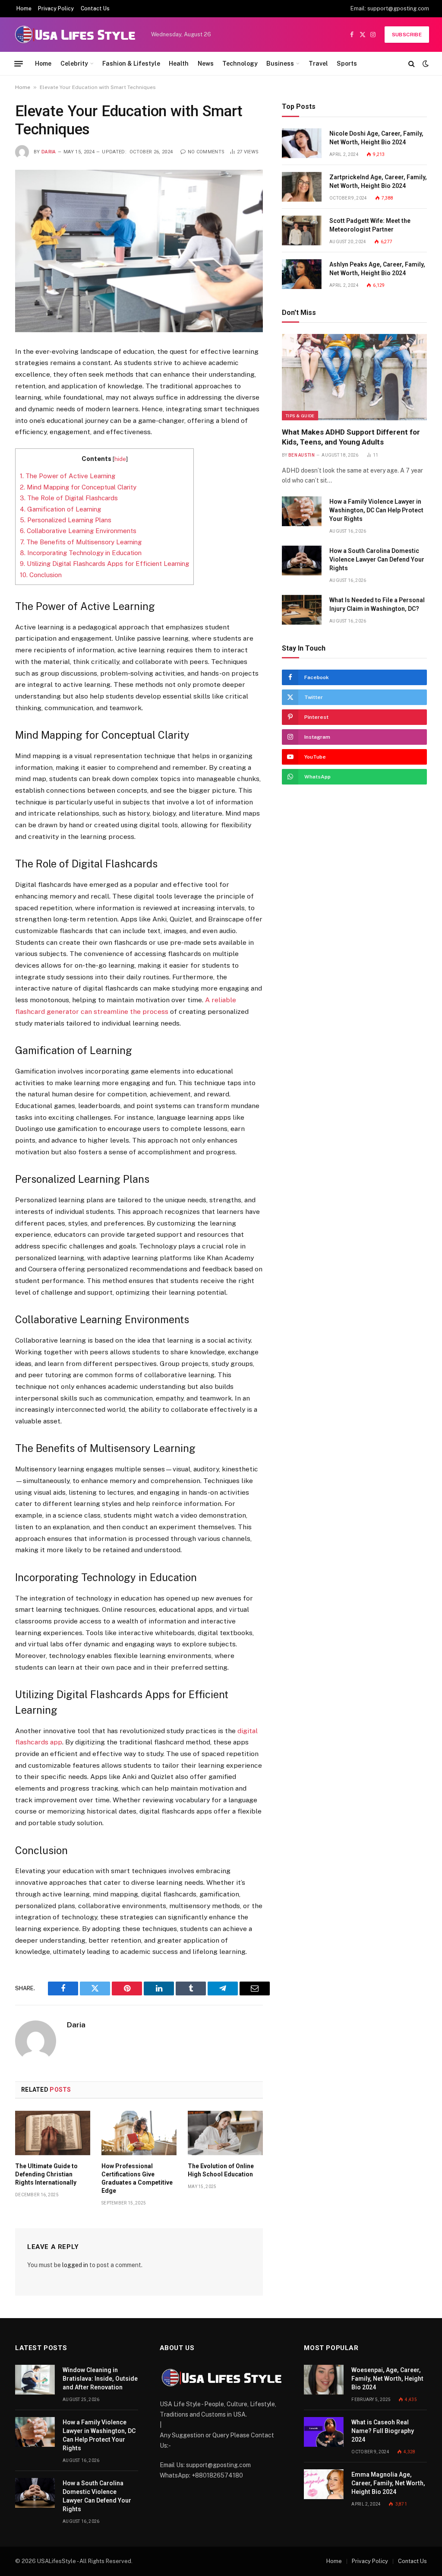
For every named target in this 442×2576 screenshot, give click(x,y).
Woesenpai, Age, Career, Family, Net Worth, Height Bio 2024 (387, 2379)
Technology (240, 64)
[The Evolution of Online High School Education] (225, 2133)
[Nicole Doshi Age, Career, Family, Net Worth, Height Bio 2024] (302, 143)
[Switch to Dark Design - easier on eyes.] (425, 64)
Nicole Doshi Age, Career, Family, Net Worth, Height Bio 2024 (376, 138)
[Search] (412, 64)
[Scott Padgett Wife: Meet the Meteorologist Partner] (302, 230)
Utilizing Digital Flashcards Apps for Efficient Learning (104, 564)
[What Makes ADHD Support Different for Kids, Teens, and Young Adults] (354, 377)
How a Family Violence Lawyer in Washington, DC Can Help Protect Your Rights (376, 510)
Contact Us (95, 9)
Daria (49, 152)
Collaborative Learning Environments (78, 531)
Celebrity (74, 64)
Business (280, 64)
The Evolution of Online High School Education (221, 2170)
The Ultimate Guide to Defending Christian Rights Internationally (46, 2174)
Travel (318, 64)
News (206, 64)
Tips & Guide (300, 416)
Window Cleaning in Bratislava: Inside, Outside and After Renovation (100, 2379)
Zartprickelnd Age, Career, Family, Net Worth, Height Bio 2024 (378, 181)
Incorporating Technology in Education (81, 553)
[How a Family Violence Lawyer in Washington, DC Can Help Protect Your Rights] (302, 511)
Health (179, 64)
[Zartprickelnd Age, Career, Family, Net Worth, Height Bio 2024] (302, 187)
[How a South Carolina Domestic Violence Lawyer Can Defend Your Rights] (302, 561)
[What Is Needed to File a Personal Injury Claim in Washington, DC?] (302, 610)
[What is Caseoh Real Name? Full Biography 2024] (324, 2432)
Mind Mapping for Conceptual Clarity (78, 487)
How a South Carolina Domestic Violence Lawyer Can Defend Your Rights (377, 559)
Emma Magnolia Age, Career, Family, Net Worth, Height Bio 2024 (388, 2483)
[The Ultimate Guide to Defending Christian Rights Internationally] (53, 2133)
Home (24, 9)
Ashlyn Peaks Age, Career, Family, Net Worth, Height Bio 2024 (377, 269)
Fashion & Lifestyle (131, 64)
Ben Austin (302, 455)
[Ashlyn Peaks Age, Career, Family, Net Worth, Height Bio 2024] (302, 274)
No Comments (206, 152)
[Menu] (19, 64)
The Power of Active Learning (68, 476)
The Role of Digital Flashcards (69, 498)
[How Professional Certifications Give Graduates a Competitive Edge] (139, 2133)
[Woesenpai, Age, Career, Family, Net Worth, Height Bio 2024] (324, 2380)
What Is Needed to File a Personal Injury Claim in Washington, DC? (377, 604)
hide (120, 459)
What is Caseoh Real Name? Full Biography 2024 (383, 2431)
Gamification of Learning (60, 509)
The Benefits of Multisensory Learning (81, 542)
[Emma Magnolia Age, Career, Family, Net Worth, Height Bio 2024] (324, 2484)
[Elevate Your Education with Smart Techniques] (139, 251)
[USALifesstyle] (74, 35)
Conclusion (41, 575)
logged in (75, 2265)
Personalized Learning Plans (66, 520)
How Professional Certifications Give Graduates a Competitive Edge (137, 2178)
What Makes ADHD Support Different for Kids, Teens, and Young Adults (351, 437)
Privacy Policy (56, 9)
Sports (347, 64)
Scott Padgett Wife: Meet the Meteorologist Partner (370, 225)
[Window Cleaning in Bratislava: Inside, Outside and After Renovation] (35, 2380)
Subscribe (407, 35)
